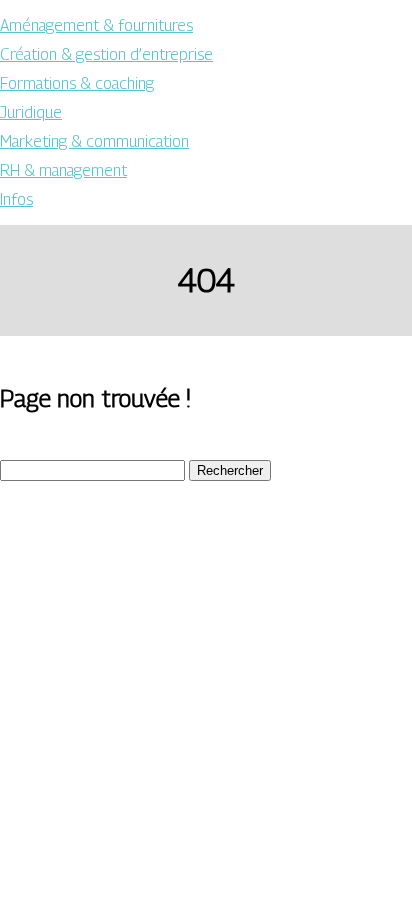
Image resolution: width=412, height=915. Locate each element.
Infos (16, 199)
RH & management (63, 170)
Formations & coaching (77, 83)
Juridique (31, 112)
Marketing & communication (94, 141)
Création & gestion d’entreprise (106, 54)
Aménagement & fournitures (96, 25)
